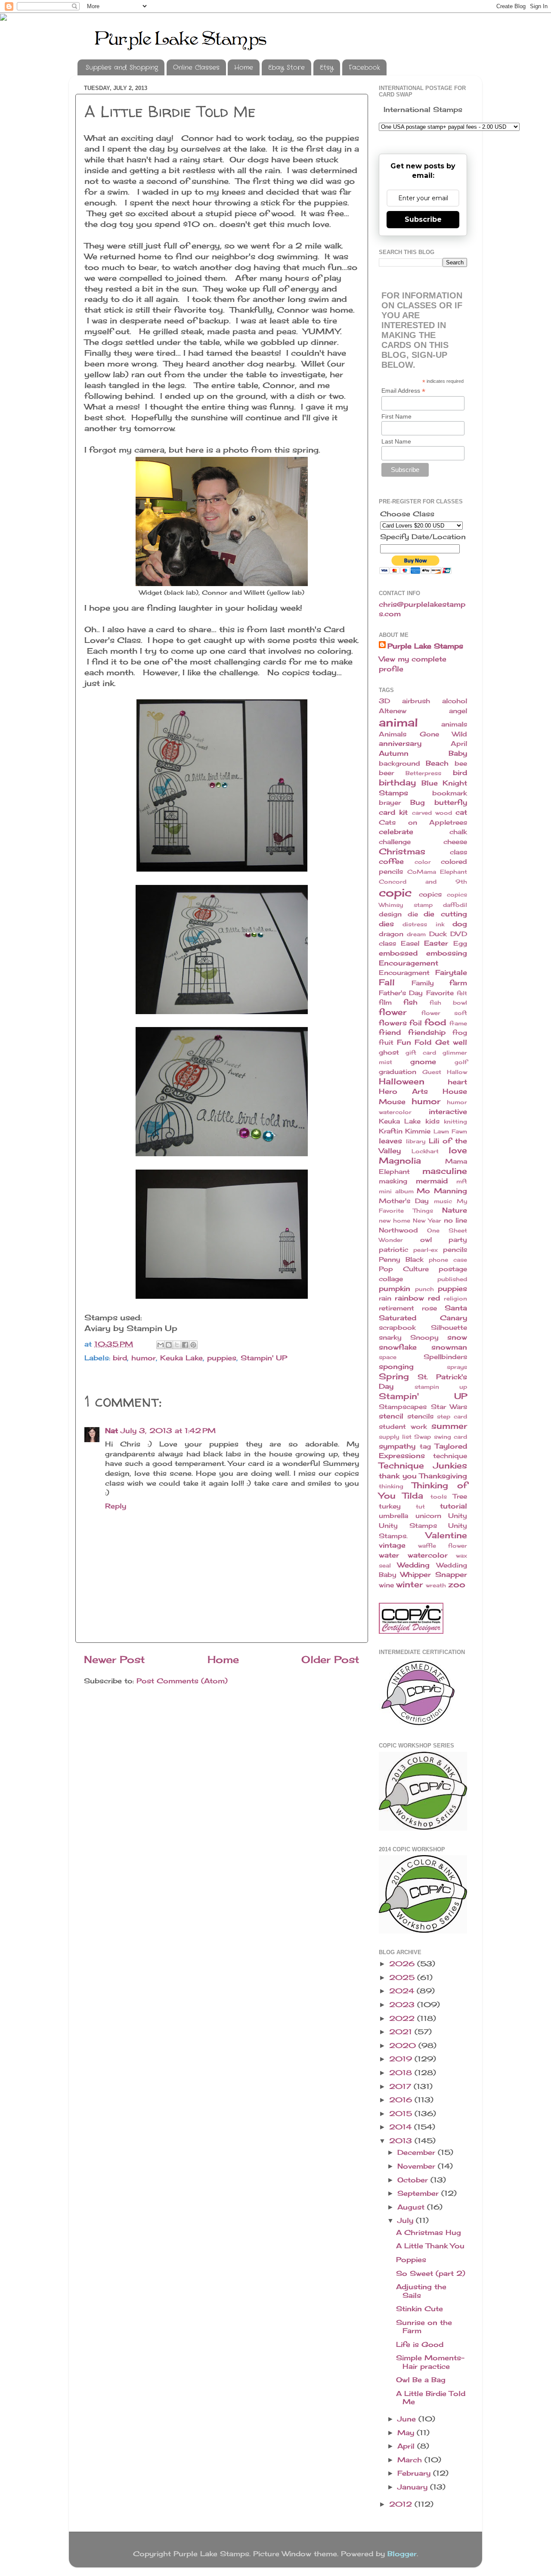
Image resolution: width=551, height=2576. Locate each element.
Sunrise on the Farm (424, 2326)
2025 (403, 1977)
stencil (391, 1416)
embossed (398, 953)
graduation (398, 1072)
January (414, 2487)
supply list (395, 1437)
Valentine (446, 1535)
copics (430, 894)
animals (454, 724)
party (458, 1240)
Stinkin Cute (419, 2309)
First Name (396, 416)
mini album (396, 1191)
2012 (402, 2504)
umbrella (393, 1516)
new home (395, 1220)
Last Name (396, 441)
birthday (397, 782)
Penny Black (401, 1260)
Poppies (411, 2259)
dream (416, 934)
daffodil (455, 905)
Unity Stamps (408, 1526)
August (412, 2207)
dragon (391, 934)
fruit (386, 1043)
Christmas (402, 851)
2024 (403, 1991)
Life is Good (420, 2344)
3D (384, 701)
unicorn (428, 1516)
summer (449, 1426)
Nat (111, 1431)
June (408, 2419)
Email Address (403, 391)
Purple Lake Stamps (425, 646)
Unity (458, 1516)
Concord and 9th (423, 881)
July (407, 2220)
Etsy (327, 68)
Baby (458, 753)
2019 (402, 2059)
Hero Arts (403, 1091)
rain (385, 1298)
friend (390, 1032)
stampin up (441, 1387)
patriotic (393, 1250)
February (415, 2473)
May (407, 2433)
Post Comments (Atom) (182, 1681)
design (390, 914)
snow (457, 1337)
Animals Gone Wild (423, 734)
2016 (402, 2100)
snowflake (398, 1347)
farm (458, 983)
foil (416, 1023)
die (413, 914)
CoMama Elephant (437, 872)
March (411, 2460)
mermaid (432, 1181)
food (435, 1022)
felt (462, 993)
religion (455, 1298)
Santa (456, 1308)
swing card (451, 1437)
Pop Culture (404, 1269)
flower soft (444, 1013)
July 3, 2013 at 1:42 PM (168, 1431)
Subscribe (423, 219)
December (418, 2152)
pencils (455, 1250)
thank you (398, 1476)
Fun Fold (414, 1042)
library (416, 1141)
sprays (457, 1367)
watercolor (428, 1555)
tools (439, 1496)
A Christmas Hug (429, 2232)
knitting (455, 1121)
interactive (448, 1111)
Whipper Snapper (434, 1574)
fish (410, 1002)
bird (120, 1358)
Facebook (364, 68)
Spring (394, 1376)
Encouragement (409, 963)
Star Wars (449, 1407)
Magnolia (400, 1161)
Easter (436, 943)
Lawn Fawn (450, 1131)
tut (420, 1506)
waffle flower (443, 1546)
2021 (402, 2032)
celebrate (396, 832)
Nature (455, 1210)
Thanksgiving (443, 1476)
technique (450, 1456)
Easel (410, 943)
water (389, 1555)
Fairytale (451, 972)
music (443, 1201)
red (434, 1298)
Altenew (393, 711)
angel (458, 711)
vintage (392, 1545)
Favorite (440, 993)
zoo (457, 1584)
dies (386, 924)
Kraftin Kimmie (405, 1131)
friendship (427, 1032)
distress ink (423, 924)
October (414, 2180)
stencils (420, 1416)
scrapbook (397, 1328)
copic (395, 892)
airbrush (416, 701)
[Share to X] (177, 1345)
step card (452, 1416)
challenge (395, 842)
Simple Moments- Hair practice (430, 2362)
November (418, 2166)
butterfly (451, 802)
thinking (391, 1486)
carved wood (432, 813)
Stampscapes (403, 1407)
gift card (421, 1052)
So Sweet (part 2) (431, 2273)
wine (386, 1585)
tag (425, 1446)
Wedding (413, 1565)
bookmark (450, 793)
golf (461, 1062)
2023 (403, 2005)
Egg (460, 943)
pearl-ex (426, 1250)
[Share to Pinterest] (193, 1345)
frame (458, 1023)
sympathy (397, 1446)
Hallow (457, 1072)
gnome (423, 1061)
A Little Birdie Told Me (431, 2398)
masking (393, 1181)
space (388, 1357)
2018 (402, 2073)
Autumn (394, 753)
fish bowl (448, 1002)
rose (429, 1308)
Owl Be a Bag (421, 2380)
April (459, 744)
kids (432, 1121)
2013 (402, 2141)
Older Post (330, 1659)
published (452, 1279)
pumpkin (395, 1288)
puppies (222, 1358)
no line (455, 1220)
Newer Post (115, 1659)
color (423, 862)
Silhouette (449, 1328)
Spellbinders (445, 1357)
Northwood (398, 1230)
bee (461, 763)
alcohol (455, 701)
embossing (447, 953)
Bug (418, 802)
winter (409, 1584)
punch (424, 1289)
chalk (458, 832)
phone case (448, 1260)
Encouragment (404, 973)
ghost (389, 1052)
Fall (387, 982)
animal (398, 722)
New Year (427, 1220)
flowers (393, 1023)
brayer (390, 803)
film (385, 1002)
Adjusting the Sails (421, 2291)
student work (403, 1427)
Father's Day (401, 993)
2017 (401, 2086)
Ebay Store (286, 68)
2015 (402, 2114)
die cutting (445, 914)
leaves (390, 1141)
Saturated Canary (423, 1318)
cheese (455, 842)
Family (423, 983)
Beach (437, 763)
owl (426, 1240)
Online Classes (196, 68)
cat (461, 812)
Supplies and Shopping (122, 68)
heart (457, 1082)
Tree (460, 1496)
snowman (449, 1347)
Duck (438, 934)
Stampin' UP (264, 1358)
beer (386, 773)
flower (393, 1012)
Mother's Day (404, 1201)
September (419, 2193)
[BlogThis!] (169, 1345)
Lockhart (425, 1151)
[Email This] (161, 1345)
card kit (393, 812)
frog (460, 1033)
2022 (403, 2018)
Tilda (413, 1496)
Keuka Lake (181, 1358)
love (458, 1150)
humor (144, 1358)
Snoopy (424, 1338)
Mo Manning (442, 1191)
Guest (432, 1072)
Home (244, 68)
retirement (396, 1308)
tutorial (453, 1506)
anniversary (400, 743)
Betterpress (423, 773)
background (399, 763)
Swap (423, 1437)
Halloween (402, 1081)
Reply (116, 1506)
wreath (436, 1585)
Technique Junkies (423, 1465)
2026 (403, 1964)
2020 (404, 2045)
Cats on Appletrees (423, 822)
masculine (445, 1171)
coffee (391, 861)
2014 (402, 2127)
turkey (390, 1506)
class (458, 852)
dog (460, 924)
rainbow (409, 1298)
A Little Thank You (430, 2246)
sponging (396, 1366)
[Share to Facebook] (185, 1345)
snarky (390, 1338)
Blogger (402, 2554)
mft (462, 1181)
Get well (451, 1042)
